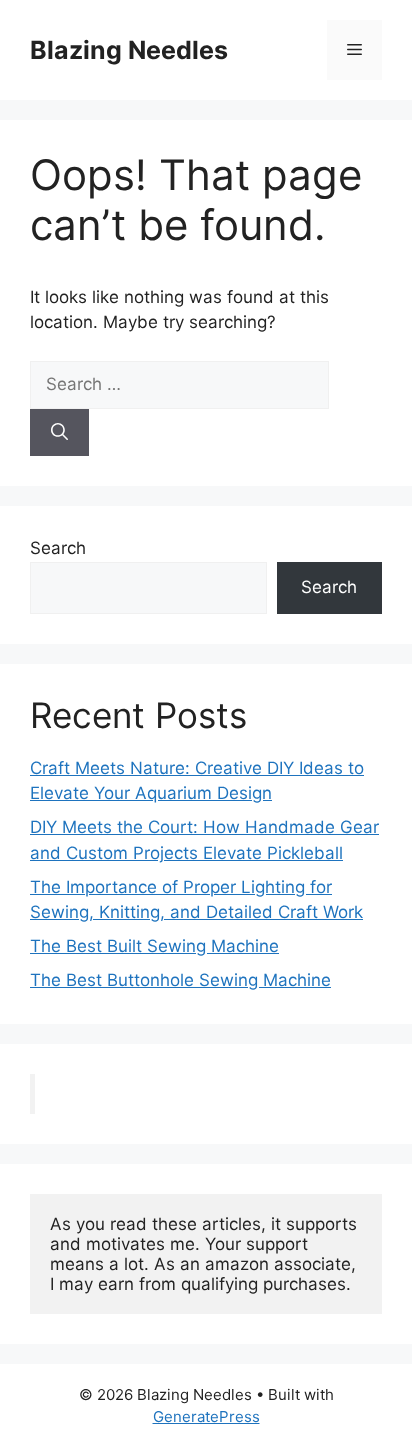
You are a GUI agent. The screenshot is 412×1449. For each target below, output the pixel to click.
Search (58, 548)
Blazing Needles (129, 50)
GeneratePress (206, 1416)
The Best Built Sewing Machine (154, 946)
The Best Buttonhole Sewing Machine (180, 980)
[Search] (59, 433)
